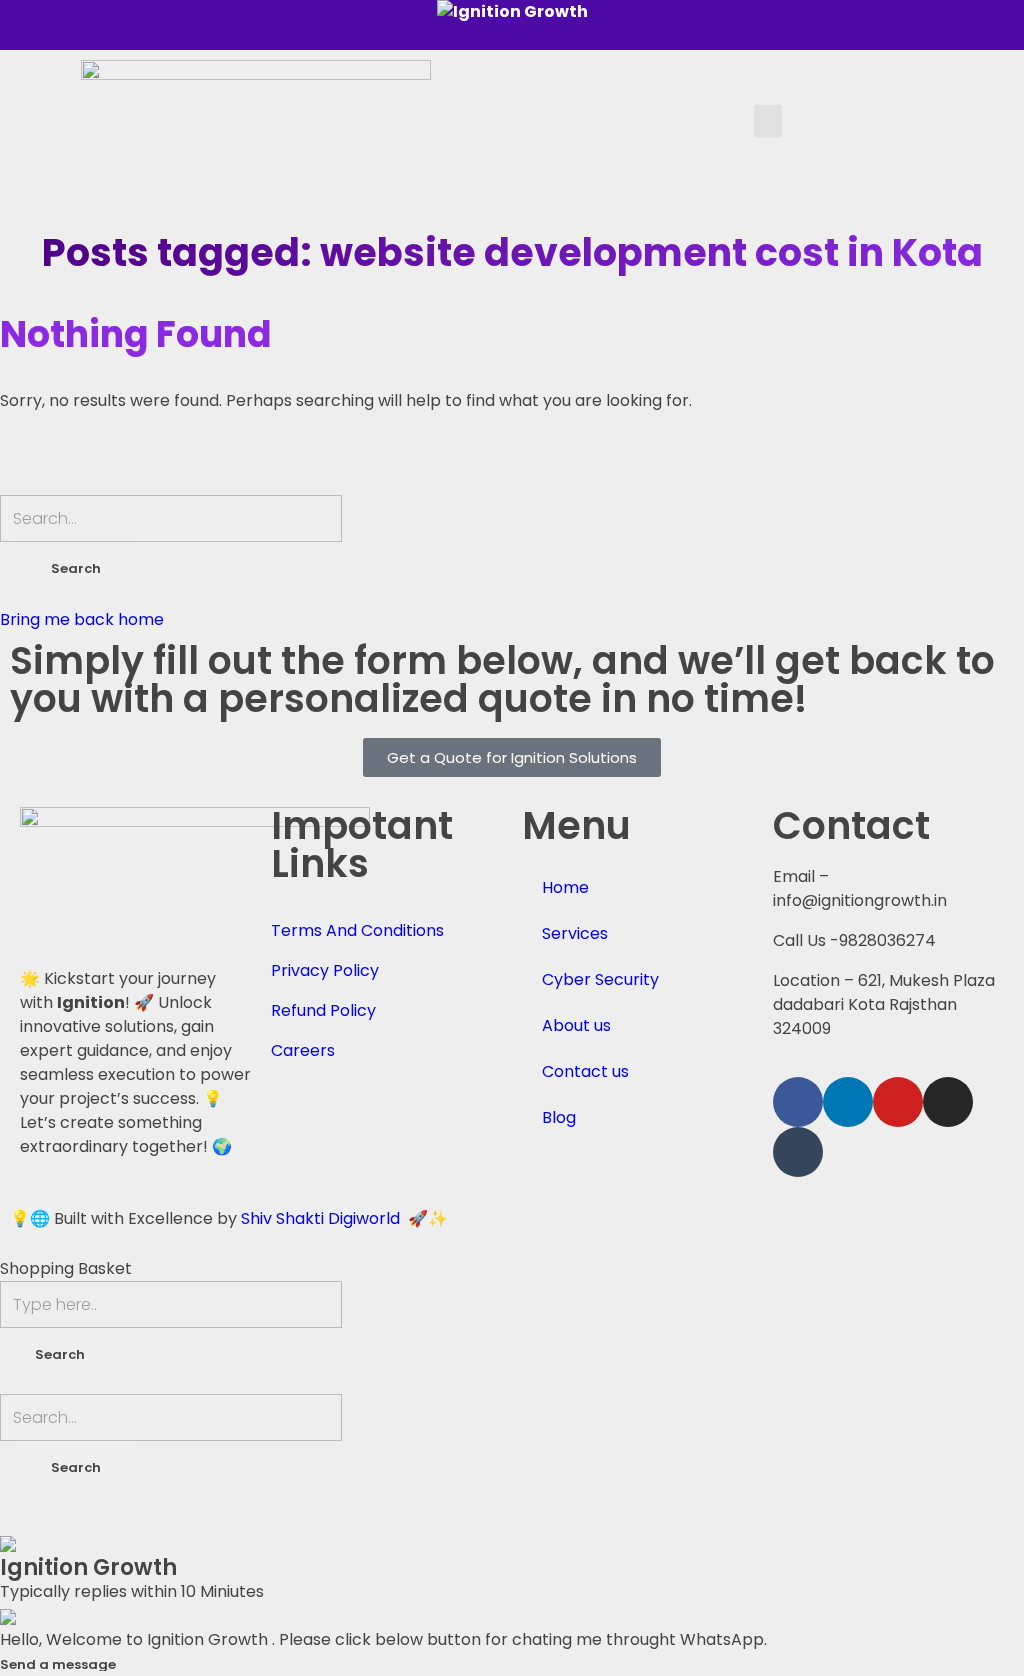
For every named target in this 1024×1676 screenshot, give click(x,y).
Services (575, 933)
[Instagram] (948, 1102)
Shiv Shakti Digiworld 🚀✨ (344, 1218)
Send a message (58, 1664)
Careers (303, 1050)
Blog (559, 1117)
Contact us (585, 1071)
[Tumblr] (798, 1152)
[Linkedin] (848, 1102)
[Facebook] (798, 1102)
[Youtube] (898, 1102)
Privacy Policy (325, 970)
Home (565, 887)
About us (576, 1025)
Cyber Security (600, 979)
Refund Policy (323, 1010)
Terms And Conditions (357, 930)
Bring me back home (82, 619)
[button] (768, 121)
